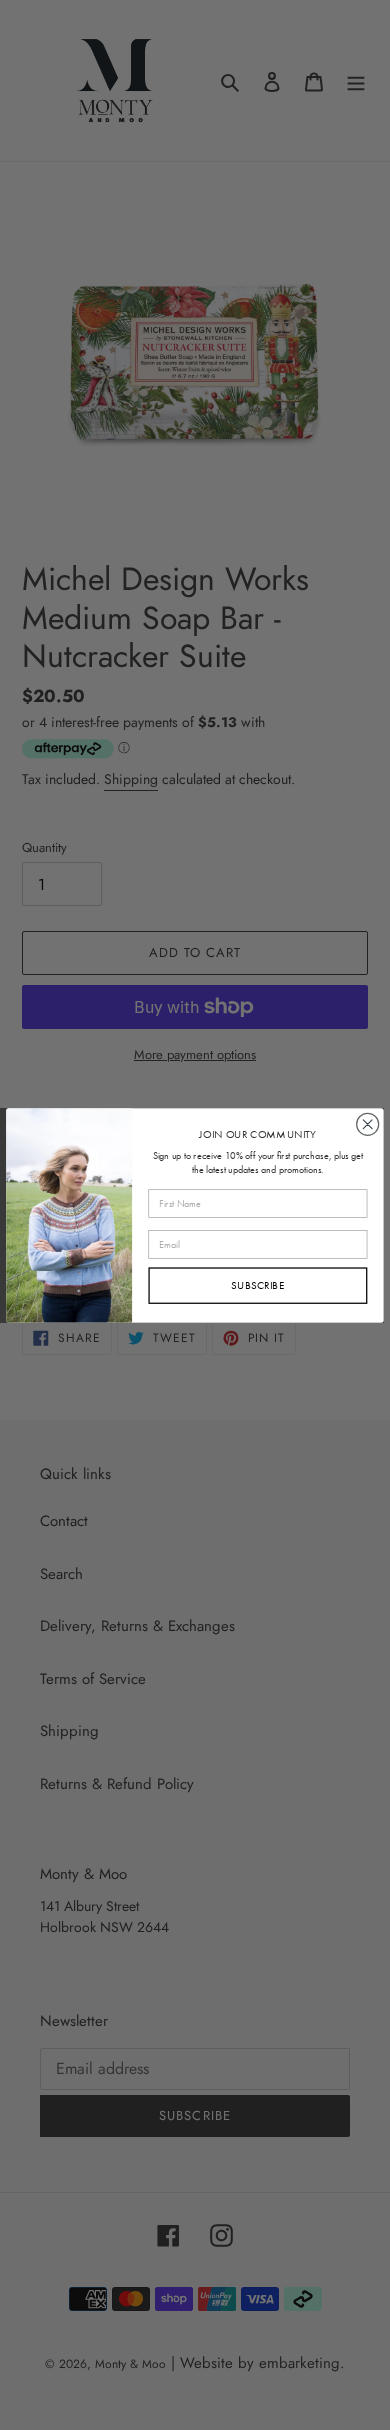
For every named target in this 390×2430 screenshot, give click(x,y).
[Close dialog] (368, 1124)
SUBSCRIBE (257, 1285)
